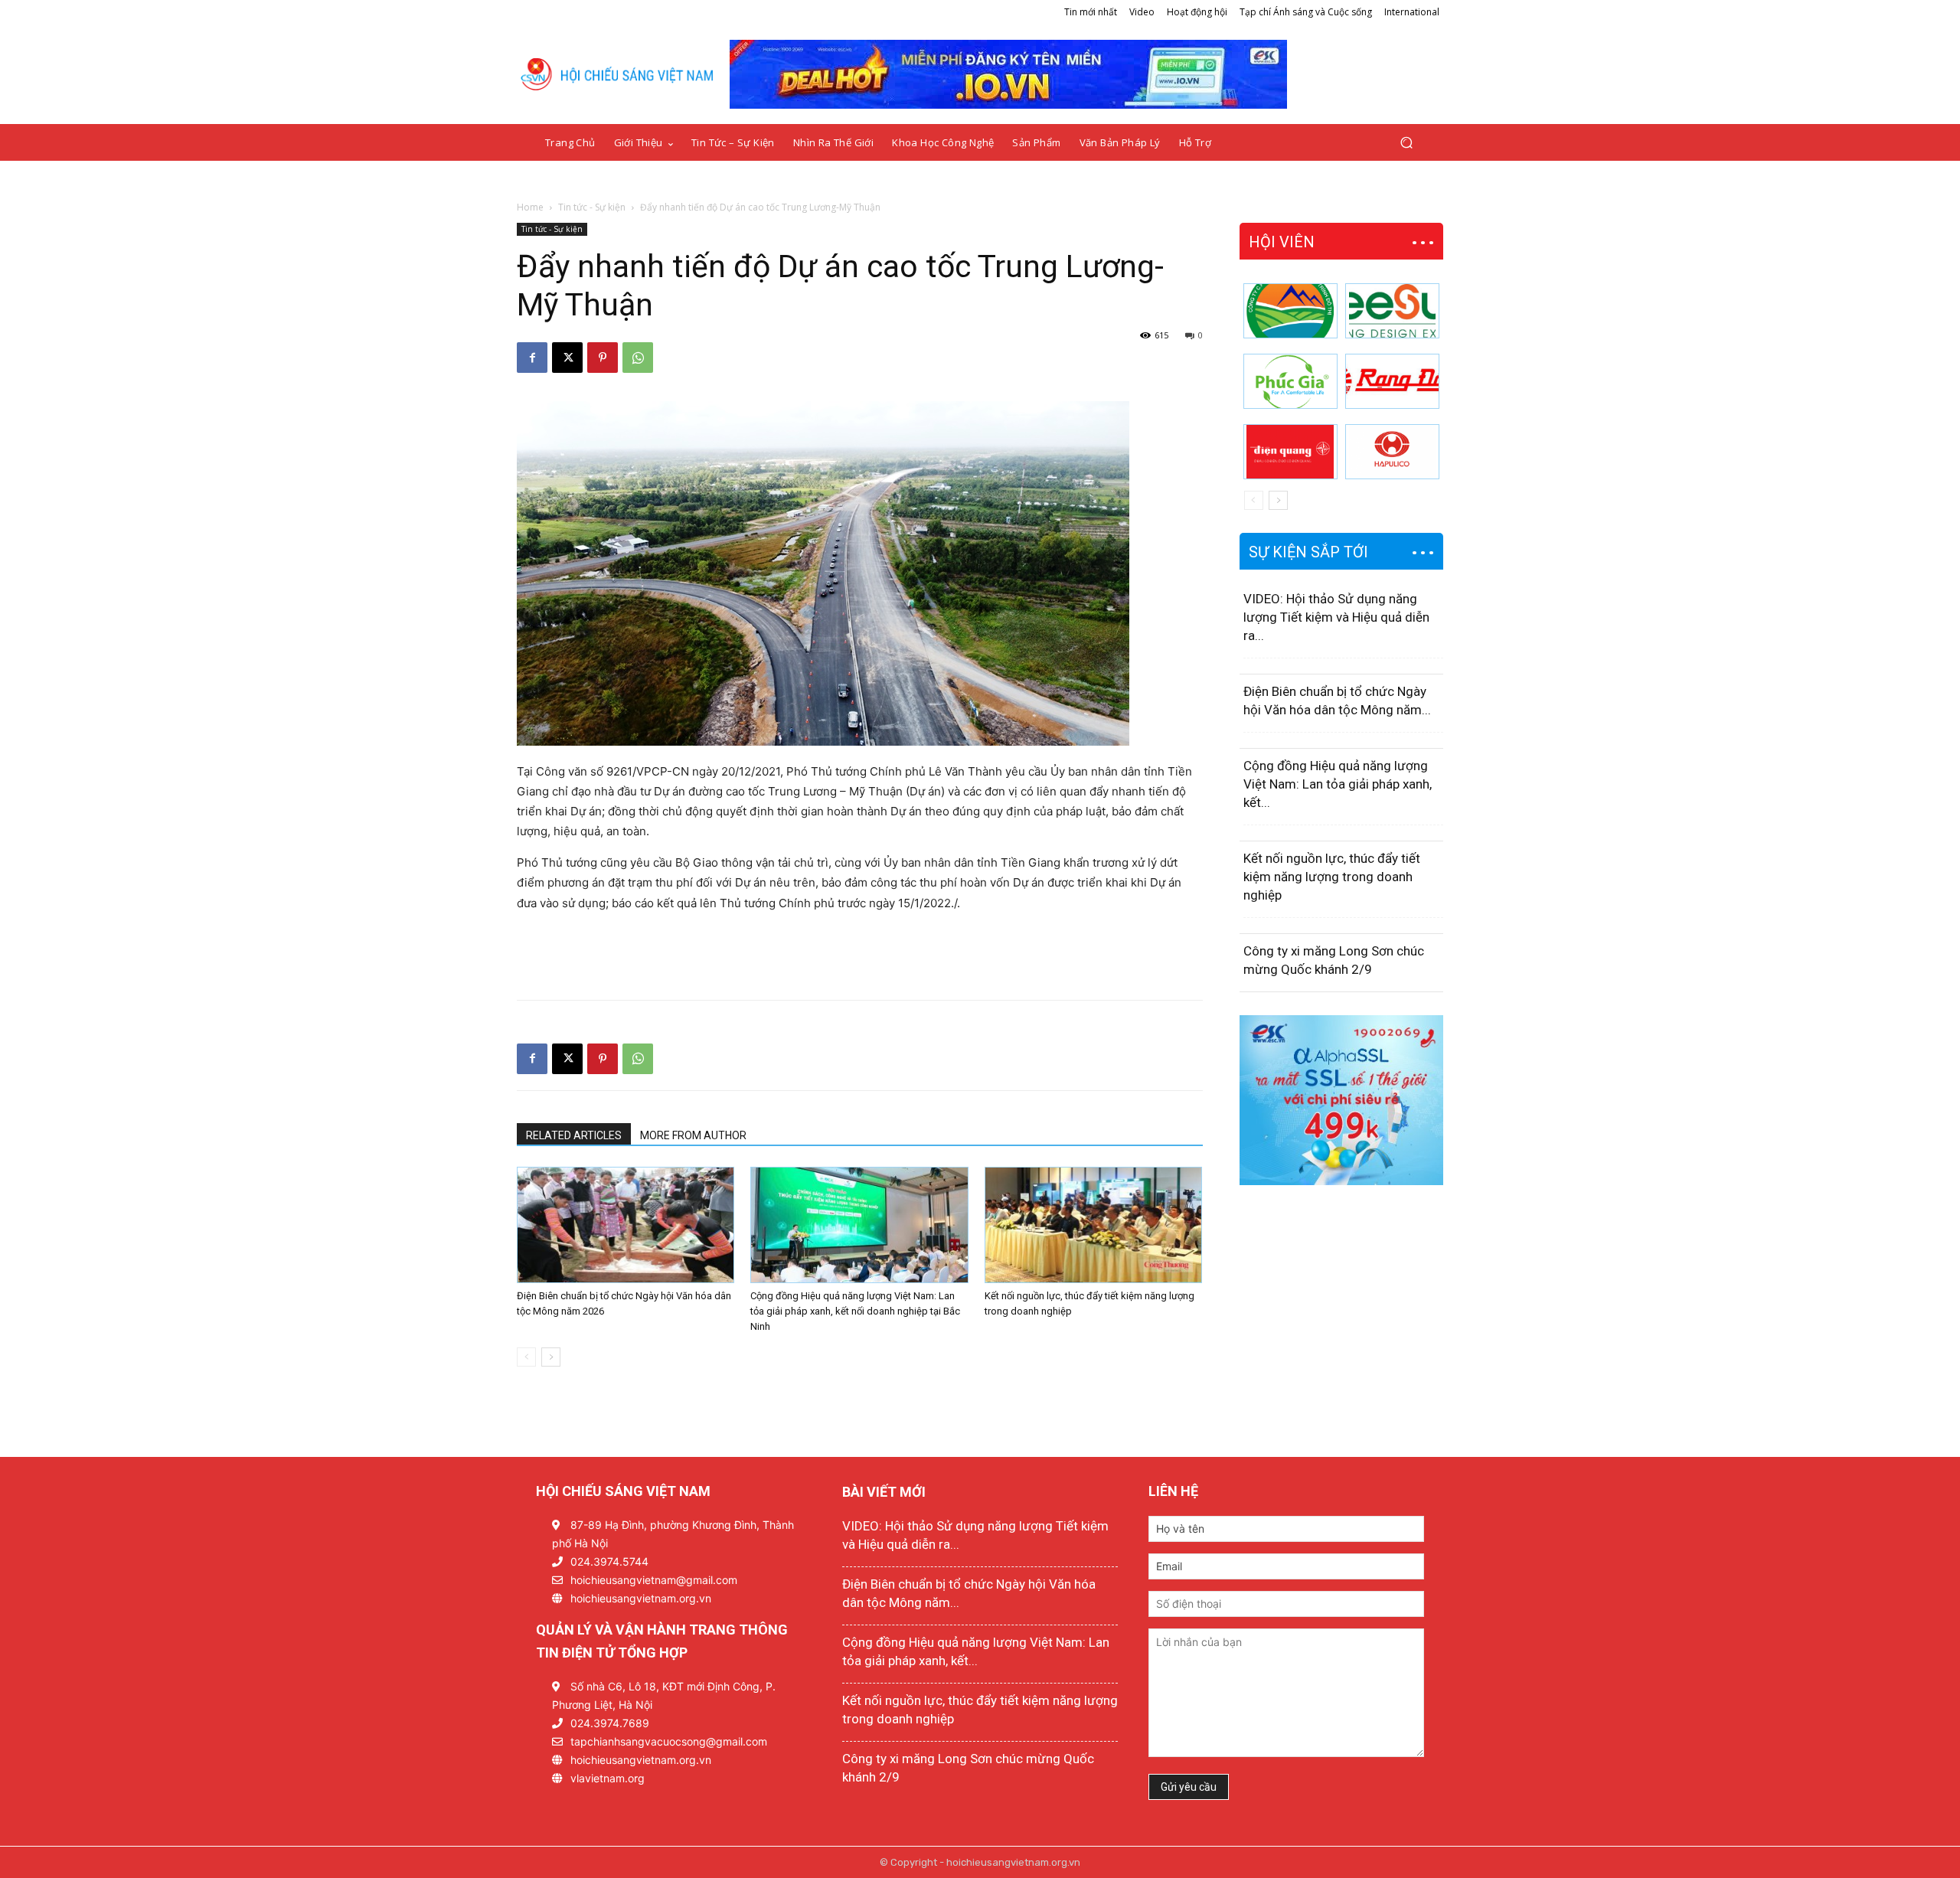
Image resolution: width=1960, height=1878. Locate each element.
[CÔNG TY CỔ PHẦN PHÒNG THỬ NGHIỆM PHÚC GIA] (1290, 381)
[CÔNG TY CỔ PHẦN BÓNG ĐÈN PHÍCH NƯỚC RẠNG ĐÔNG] (1392, 381)
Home (530, 207)
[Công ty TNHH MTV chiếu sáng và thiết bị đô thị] (1392, 452)
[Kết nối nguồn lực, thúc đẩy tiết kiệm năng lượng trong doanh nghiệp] (1093, 1225)
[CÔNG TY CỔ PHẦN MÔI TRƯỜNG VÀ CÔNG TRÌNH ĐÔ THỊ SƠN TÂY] (1290, 311)
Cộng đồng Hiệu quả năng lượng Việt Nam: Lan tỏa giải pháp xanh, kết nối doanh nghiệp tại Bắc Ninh (855, 1311)
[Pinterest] (603, 358)
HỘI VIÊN (1282, 242)
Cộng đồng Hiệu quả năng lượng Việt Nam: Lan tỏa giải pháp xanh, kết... (1338, 784)
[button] (1406, 143)
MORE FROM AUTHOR (693, 1135)
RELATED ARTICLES (574, 1135)
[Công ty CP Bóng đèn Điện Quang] (1290, 452)
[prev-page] (526, 1357)
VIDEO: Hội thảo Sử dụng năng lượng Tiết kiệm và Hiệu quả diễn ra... (1336, 617)
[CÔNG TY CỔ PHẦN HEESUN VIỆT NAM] (1392, 311)
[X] (567, 358)
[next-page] (551, 1357)
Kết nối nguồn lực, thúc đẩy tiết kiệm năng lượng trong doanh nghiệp (1332, 877)
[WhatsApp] (638, 358)
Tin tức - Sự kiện (592, 207)
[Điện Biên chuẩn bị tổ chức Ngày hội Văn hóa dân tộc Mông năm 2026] (626, 1225)
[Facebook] (532, 358)
